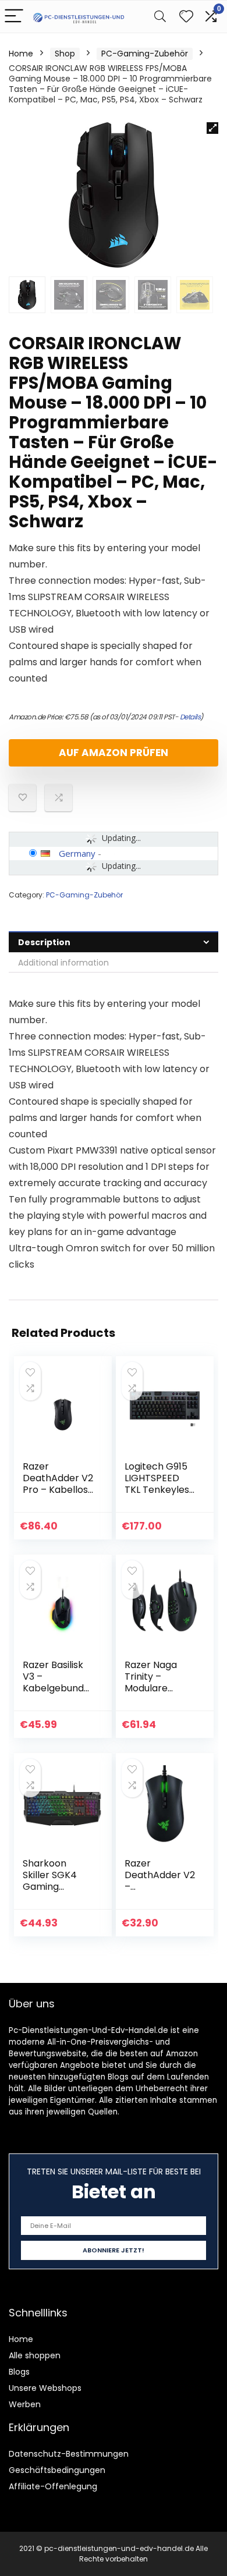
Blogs (19, 2372)
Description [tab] (44, 942)
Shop (65, 54)
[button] (212, 128)
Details (190, 717)
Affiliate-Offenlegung (53, 2486)
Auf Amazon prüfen (114, 753)
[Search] (160, 17)
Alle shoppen (35, 2355)
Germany (77, 853)
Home (21, 54)
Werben (25, 2404)
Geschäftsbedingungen (57, 2470)
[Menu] (14, 17)
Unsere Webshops (45, 2388)
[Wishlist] (186, 17)
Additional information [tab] (63, 963)
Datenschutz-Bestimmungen (69, 2454)
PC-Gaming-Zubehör (145, 54)
